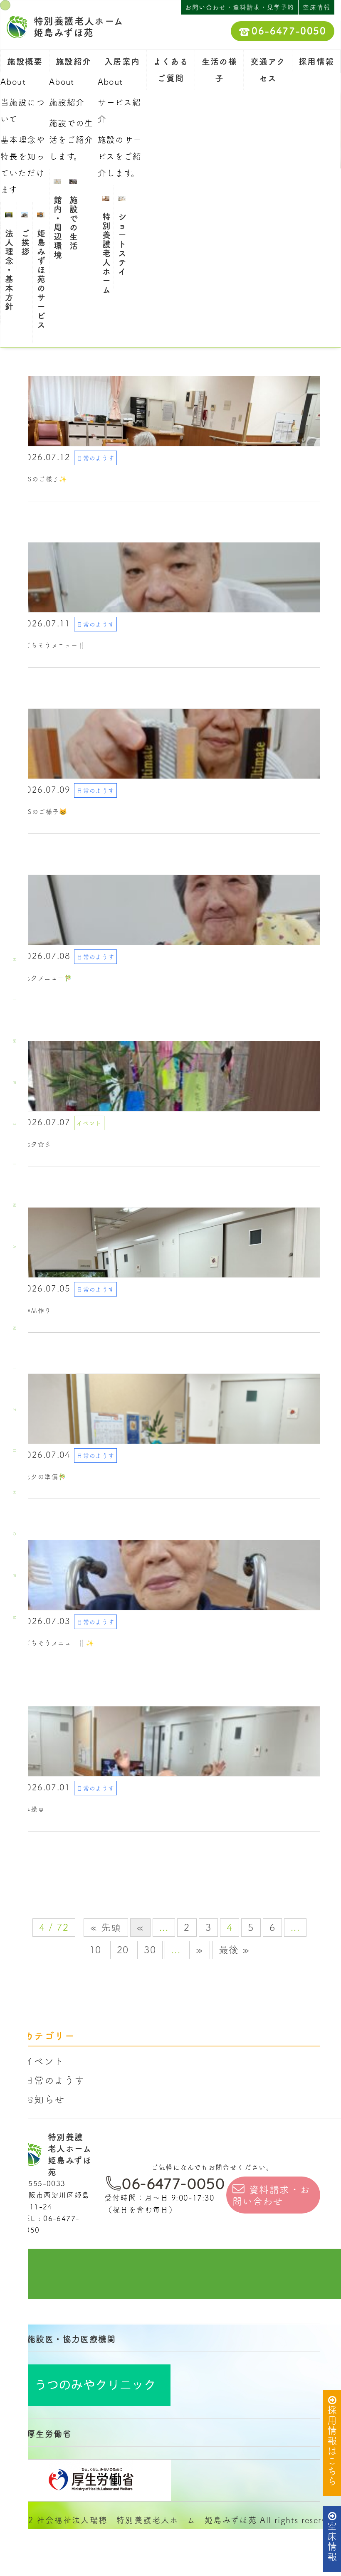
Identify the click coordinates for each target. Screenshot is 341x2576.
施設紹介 (74, 62)
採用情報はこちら (332, 2446)
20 (123, 1950)
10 (95, 1950)
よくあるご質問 (171, 70)
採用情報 (316, 62)
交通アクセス (268, 70)
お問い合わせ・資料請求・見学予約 (240, 7)
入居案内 (122, 62)
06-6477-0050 (289, 31)
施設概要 (25, 62)
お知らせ (44, 2099)
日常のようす (54, 2080)
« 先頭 (106, 1927)
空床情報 (332, 2541)
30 (150, 1950)
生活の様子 (220, 70)
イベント (44, 2061)
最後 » (234, 1950)
